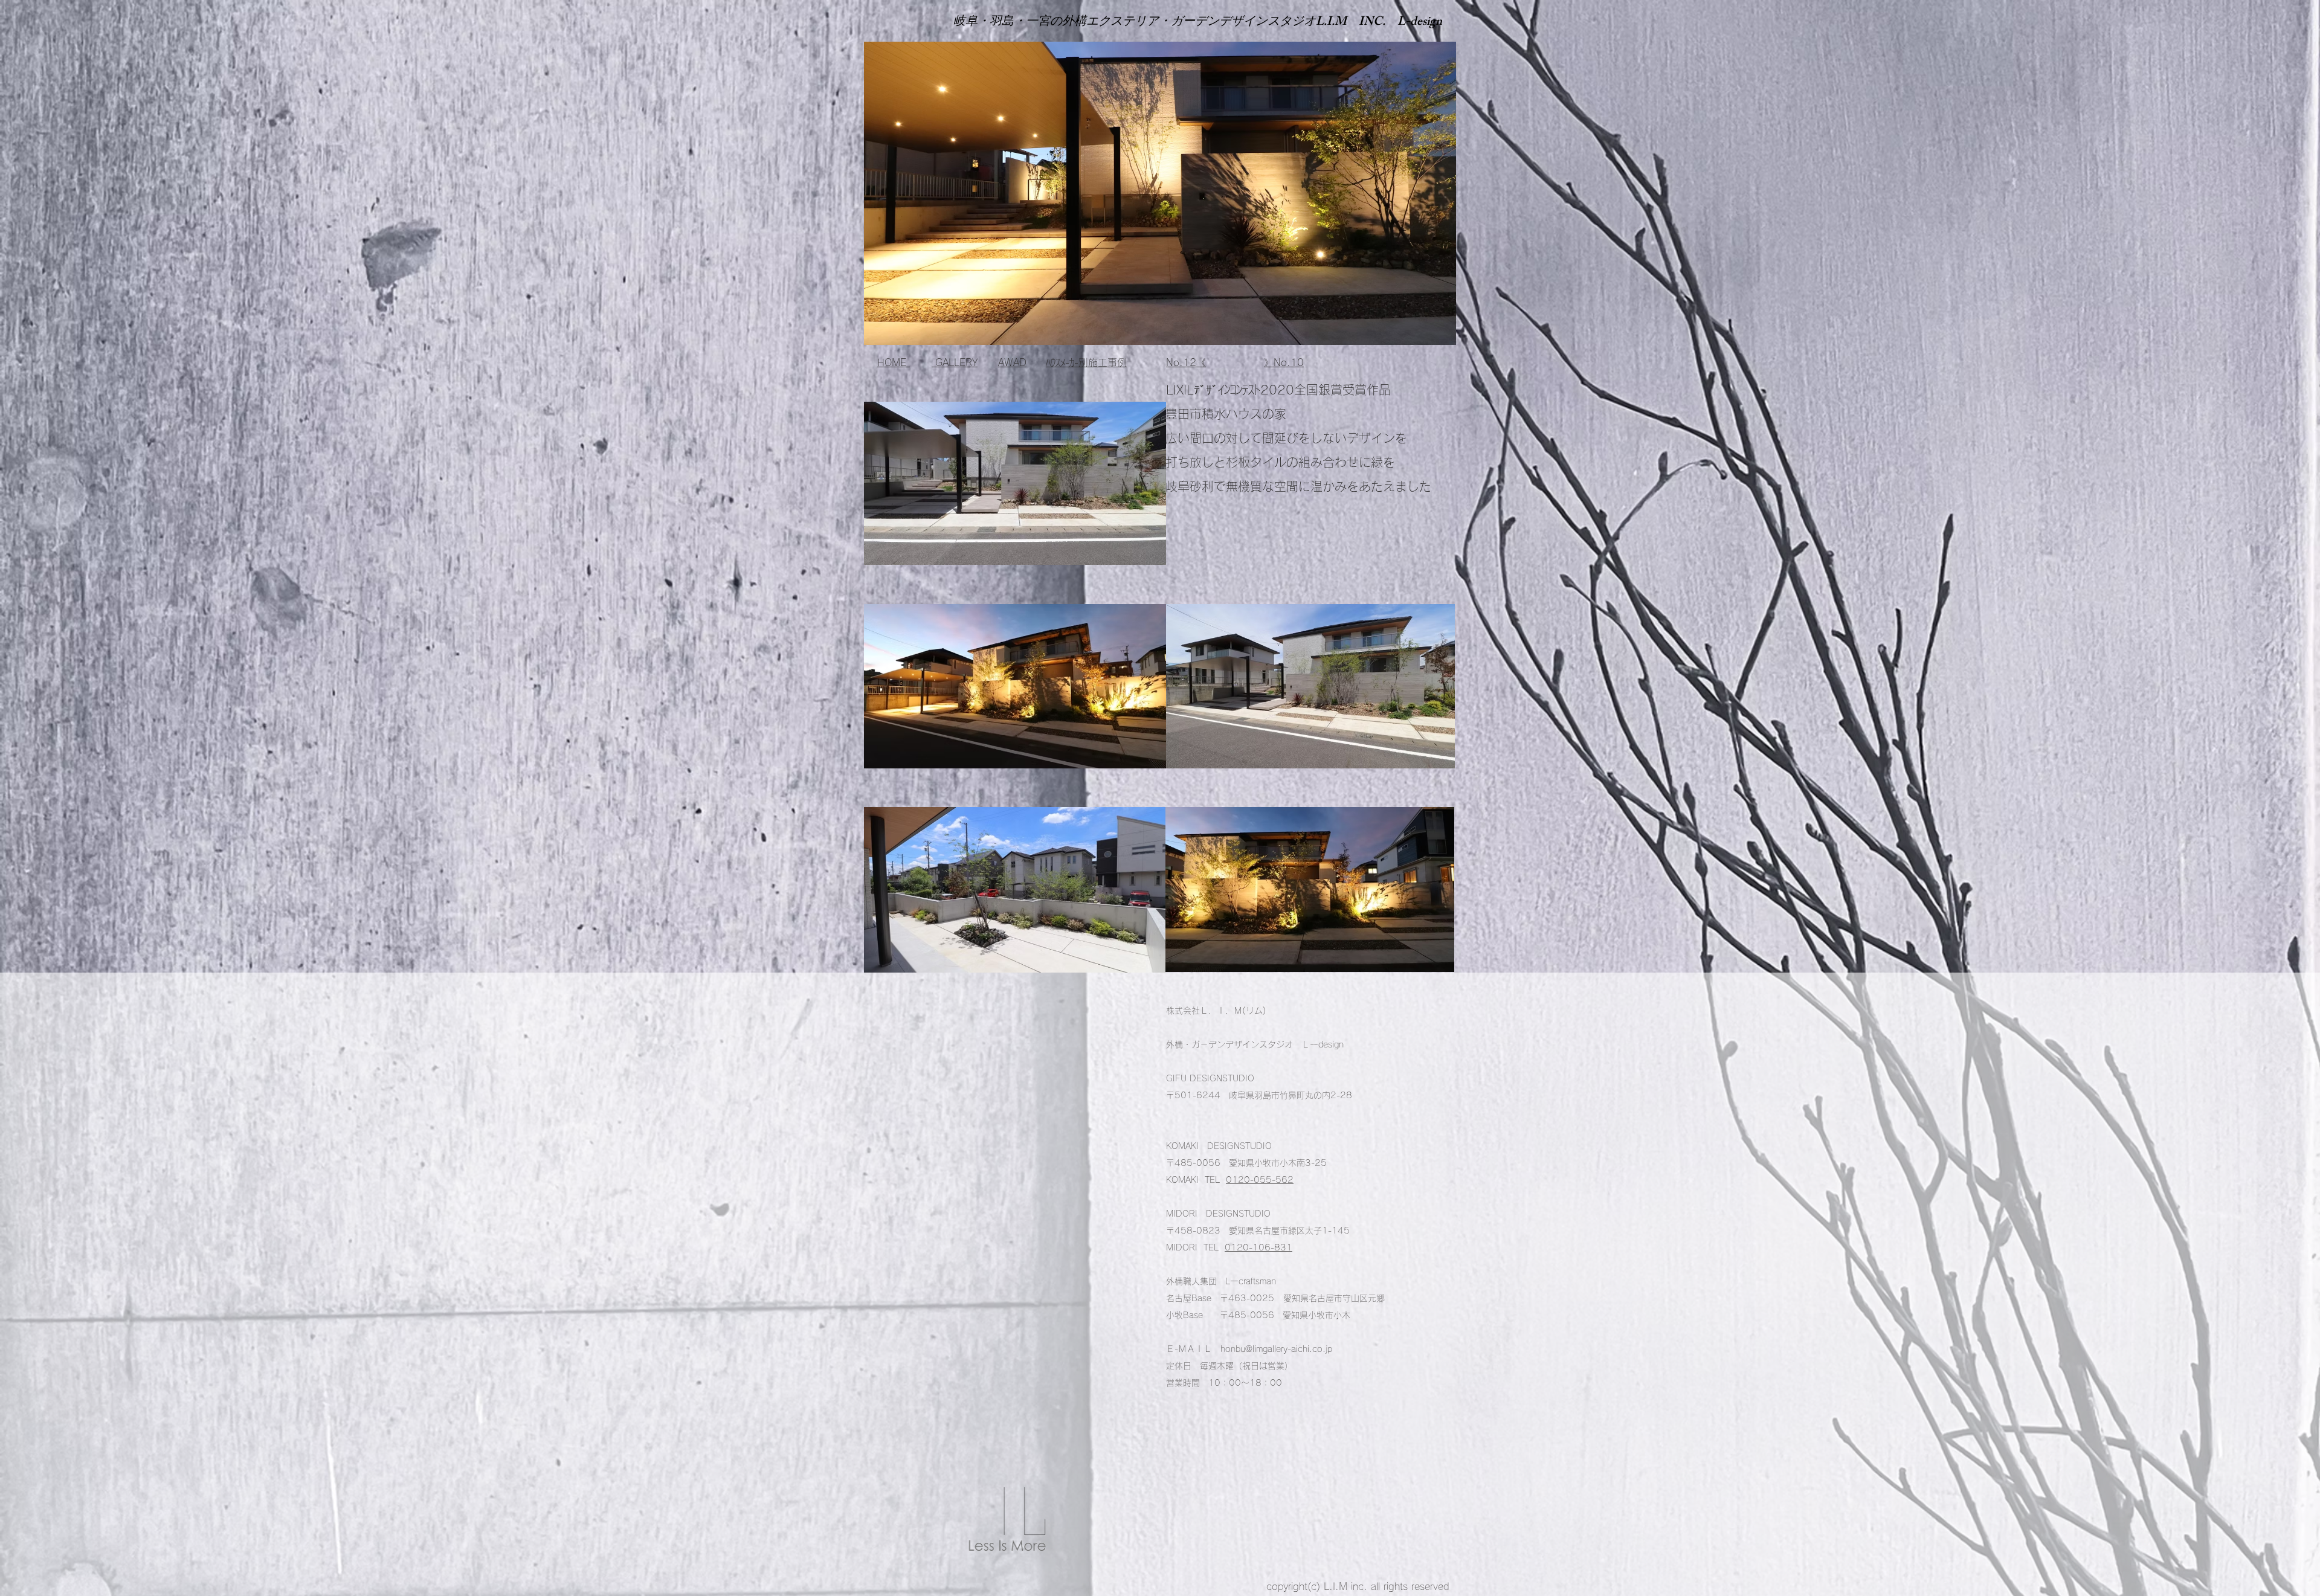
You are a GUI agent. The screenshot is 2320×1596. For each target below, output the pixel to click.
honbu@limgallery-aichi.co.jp (1276, 1349)
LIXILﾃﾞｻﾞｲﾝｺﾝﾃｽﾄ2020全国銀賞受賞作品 (1278, 390)
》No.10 (1284, 362)
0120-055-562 (1260, 1180)
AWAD (1012, 362)
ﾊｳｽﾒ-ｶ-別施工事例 (1086, 362)
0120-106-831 (1258, 1247)
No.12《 (1186, 362)
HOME (894, 362)
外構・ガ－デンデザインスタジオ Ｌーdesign (1255, 1044)
